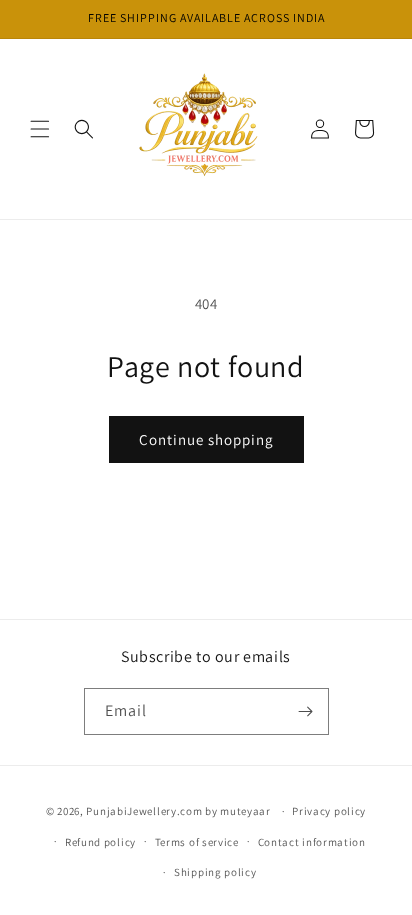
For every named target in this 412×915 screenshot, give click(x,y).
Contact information (312, 842)
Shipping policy (215, 872)
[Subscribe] (306, 711)
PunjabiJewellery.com (144, 811)
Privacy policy (329, 811)
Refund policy (100, 842)
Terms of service (197, 842)
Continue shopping (206, 439)
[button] (40, 129)
